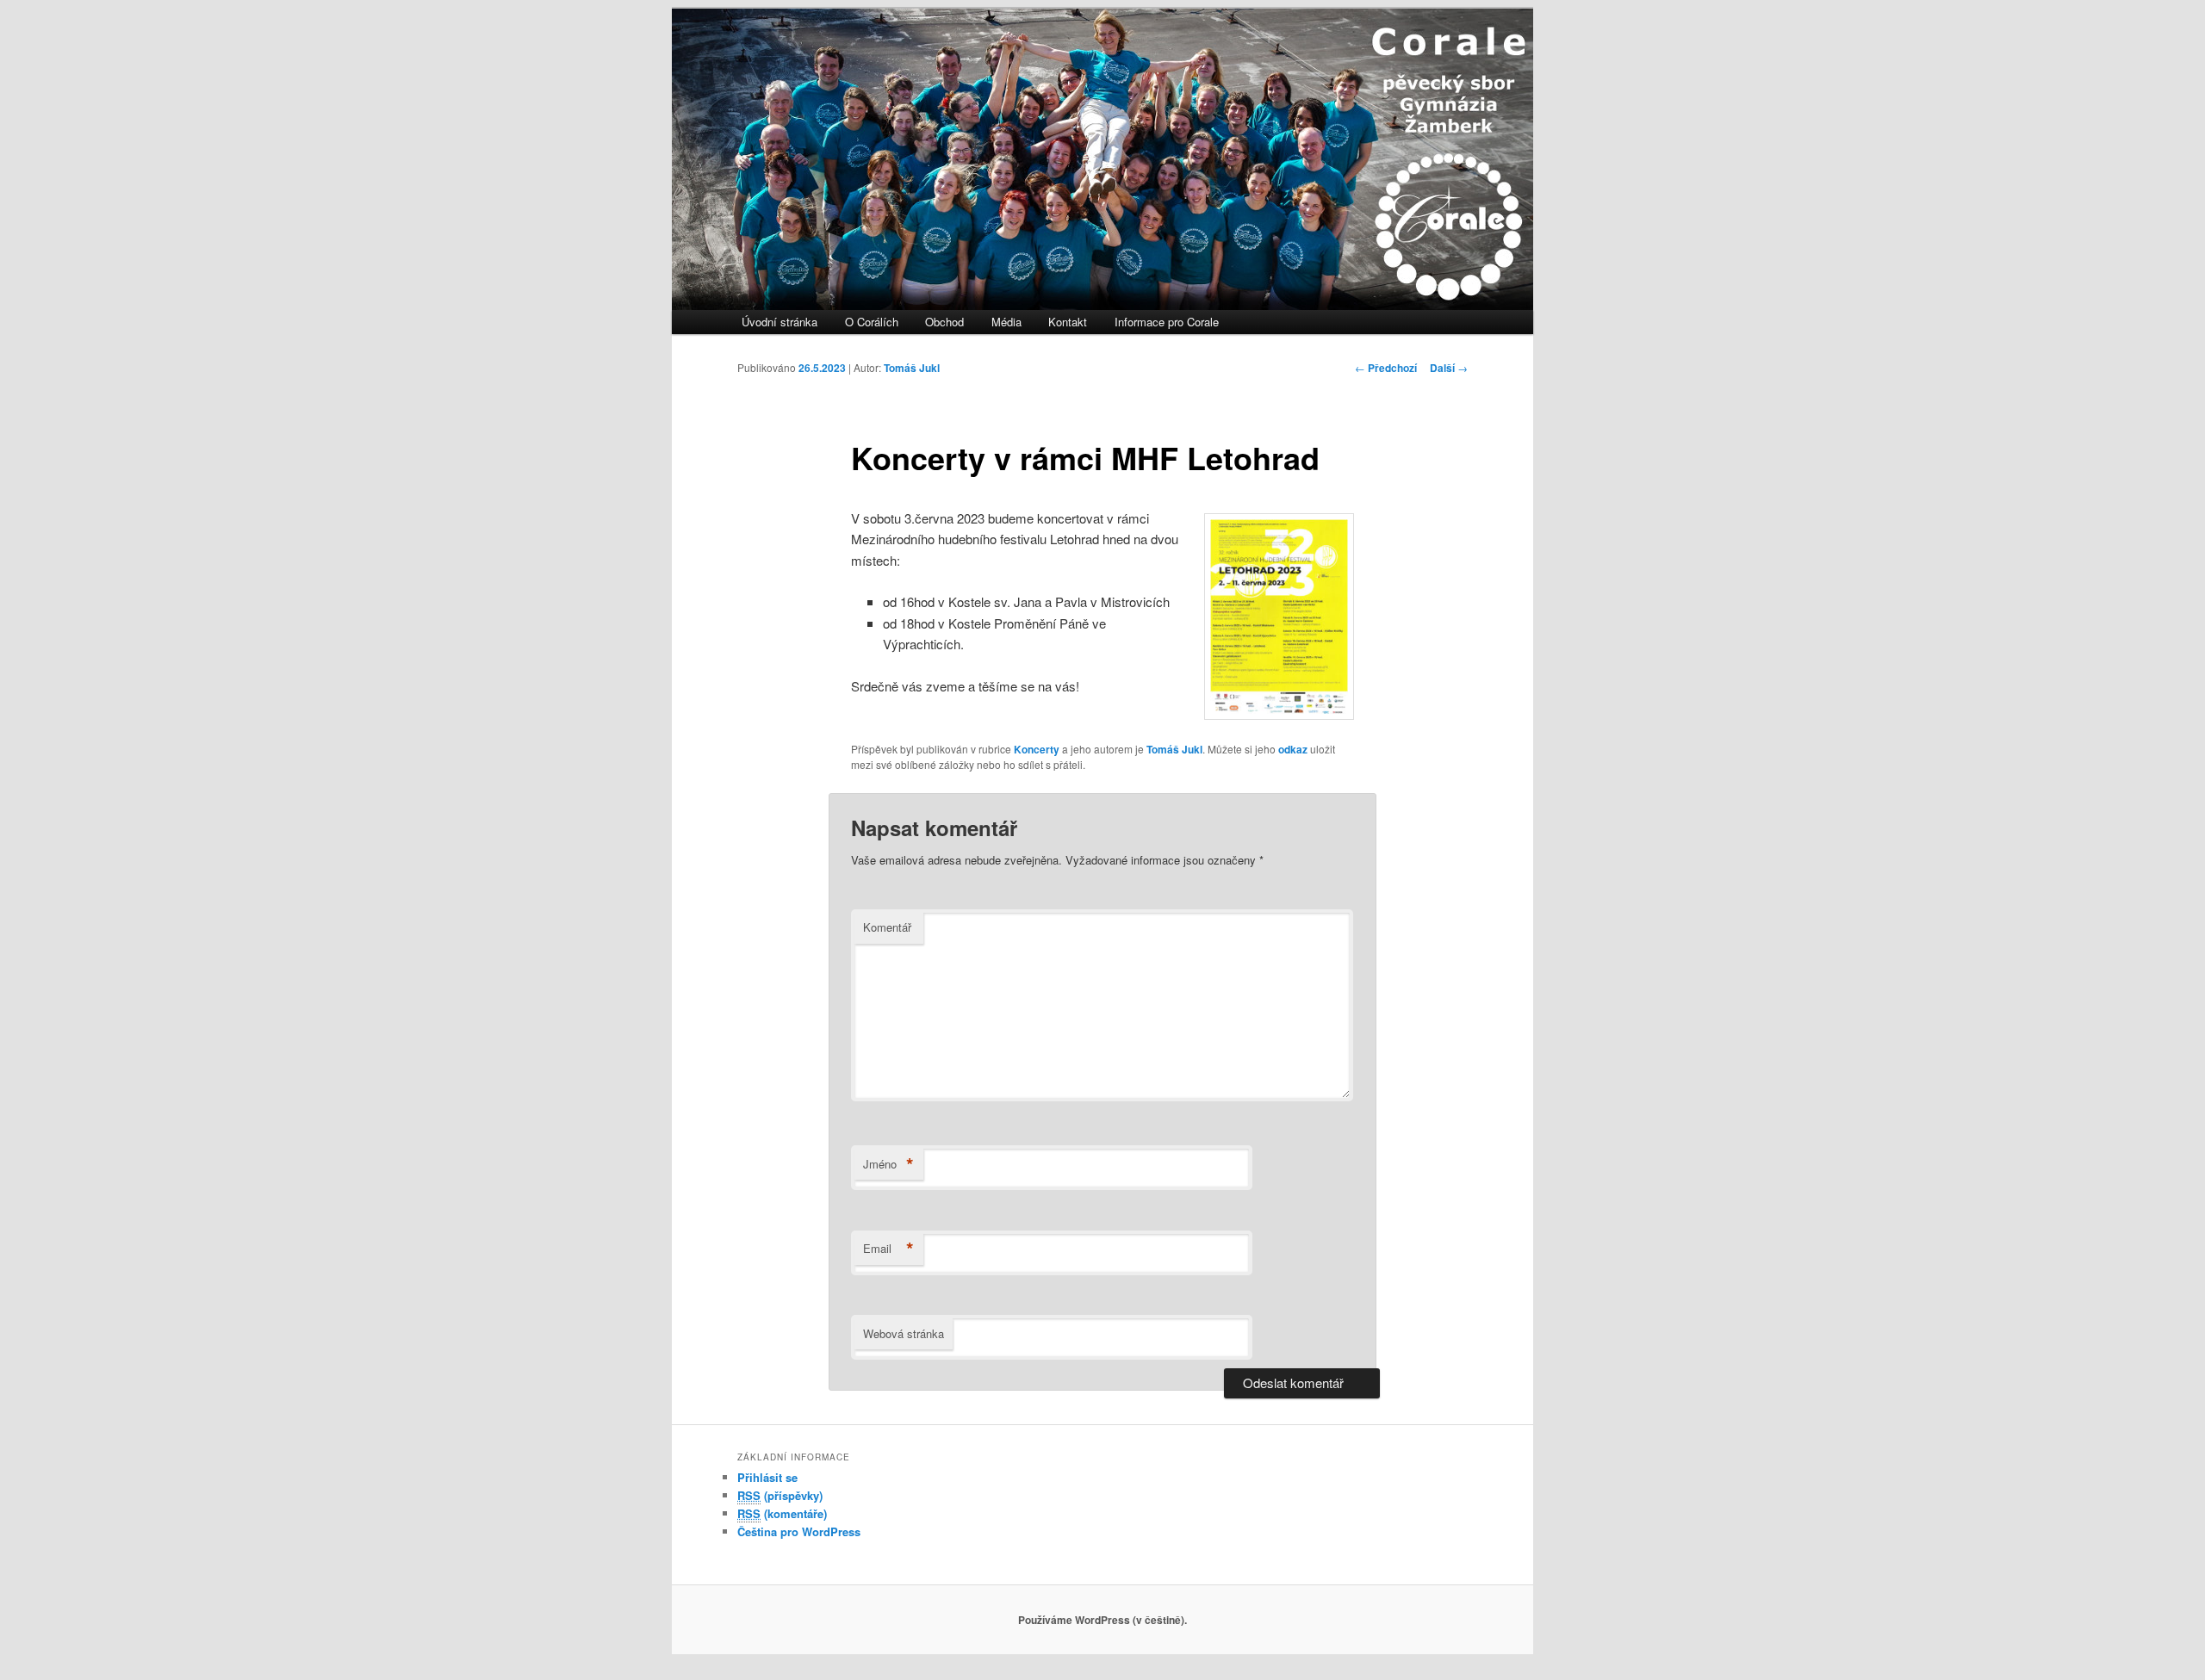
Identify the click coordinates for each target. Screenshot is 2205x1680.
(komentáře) (782, 1513)
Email (888, 1249)
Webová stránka (904, 1333)
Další (1449, 368)
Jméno (888, 1164)
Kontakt (1068, 322)
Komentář (887, 927)
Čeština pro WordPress (799, 1531)
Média (1006, 322)
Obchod (944, 322)
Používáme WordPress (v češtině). (1102, 1620)
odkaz (1293, 749)
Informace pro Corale (1167, 322)
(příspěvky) (780, 1495)
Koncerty (1037, 749)
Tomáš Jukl (912, 368)
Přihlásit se (767, 1477)
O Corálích (872, 322)
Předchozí (1386, 368)
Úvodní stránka (780, 322)
